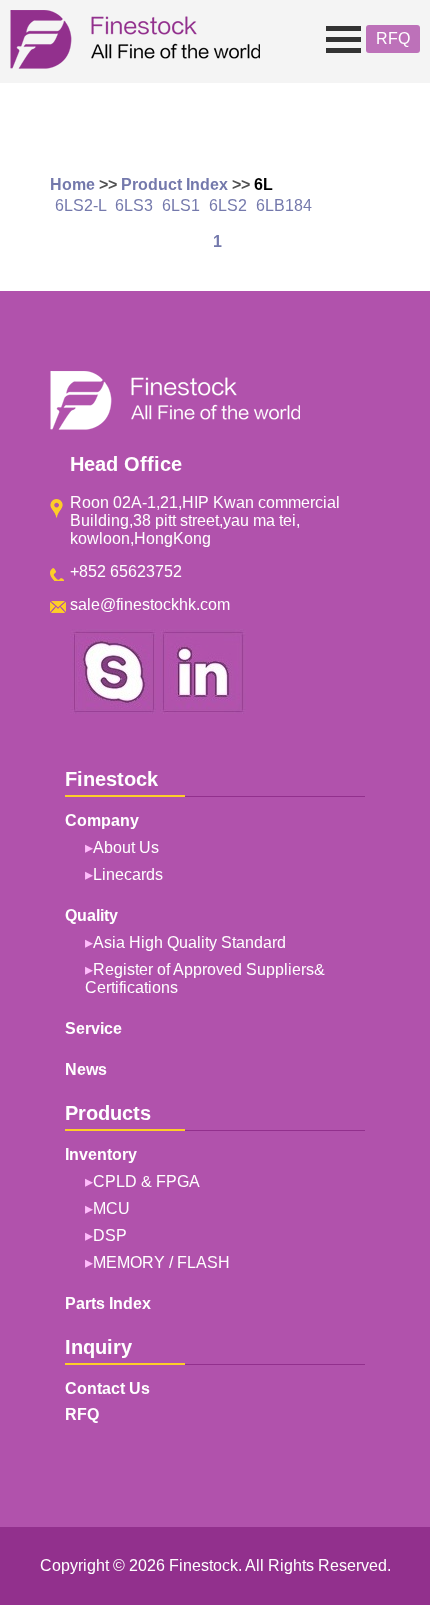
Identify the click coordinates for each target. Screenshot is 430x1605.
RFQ (393, 38)
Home (72, 184)
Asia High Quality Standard (189, 942)
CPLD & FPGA (146, 1181)
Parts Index (108, 1303)
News (86, 1069)
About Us (126, 847)
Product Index (174, 184)
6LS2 (228, 205)
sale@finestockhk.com (150, 604)
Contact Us (107, 1388)
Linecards (128, 874)
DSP (110, 1235)
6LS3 (134, 205)
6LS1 (181, 205)
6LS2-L (80, 205)
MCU (111, 1208)
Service (93, 1028)
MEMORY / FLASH (161, 1262)
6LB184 (284, 205)
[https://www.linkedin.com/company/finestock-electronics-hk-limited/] (203, 708)
